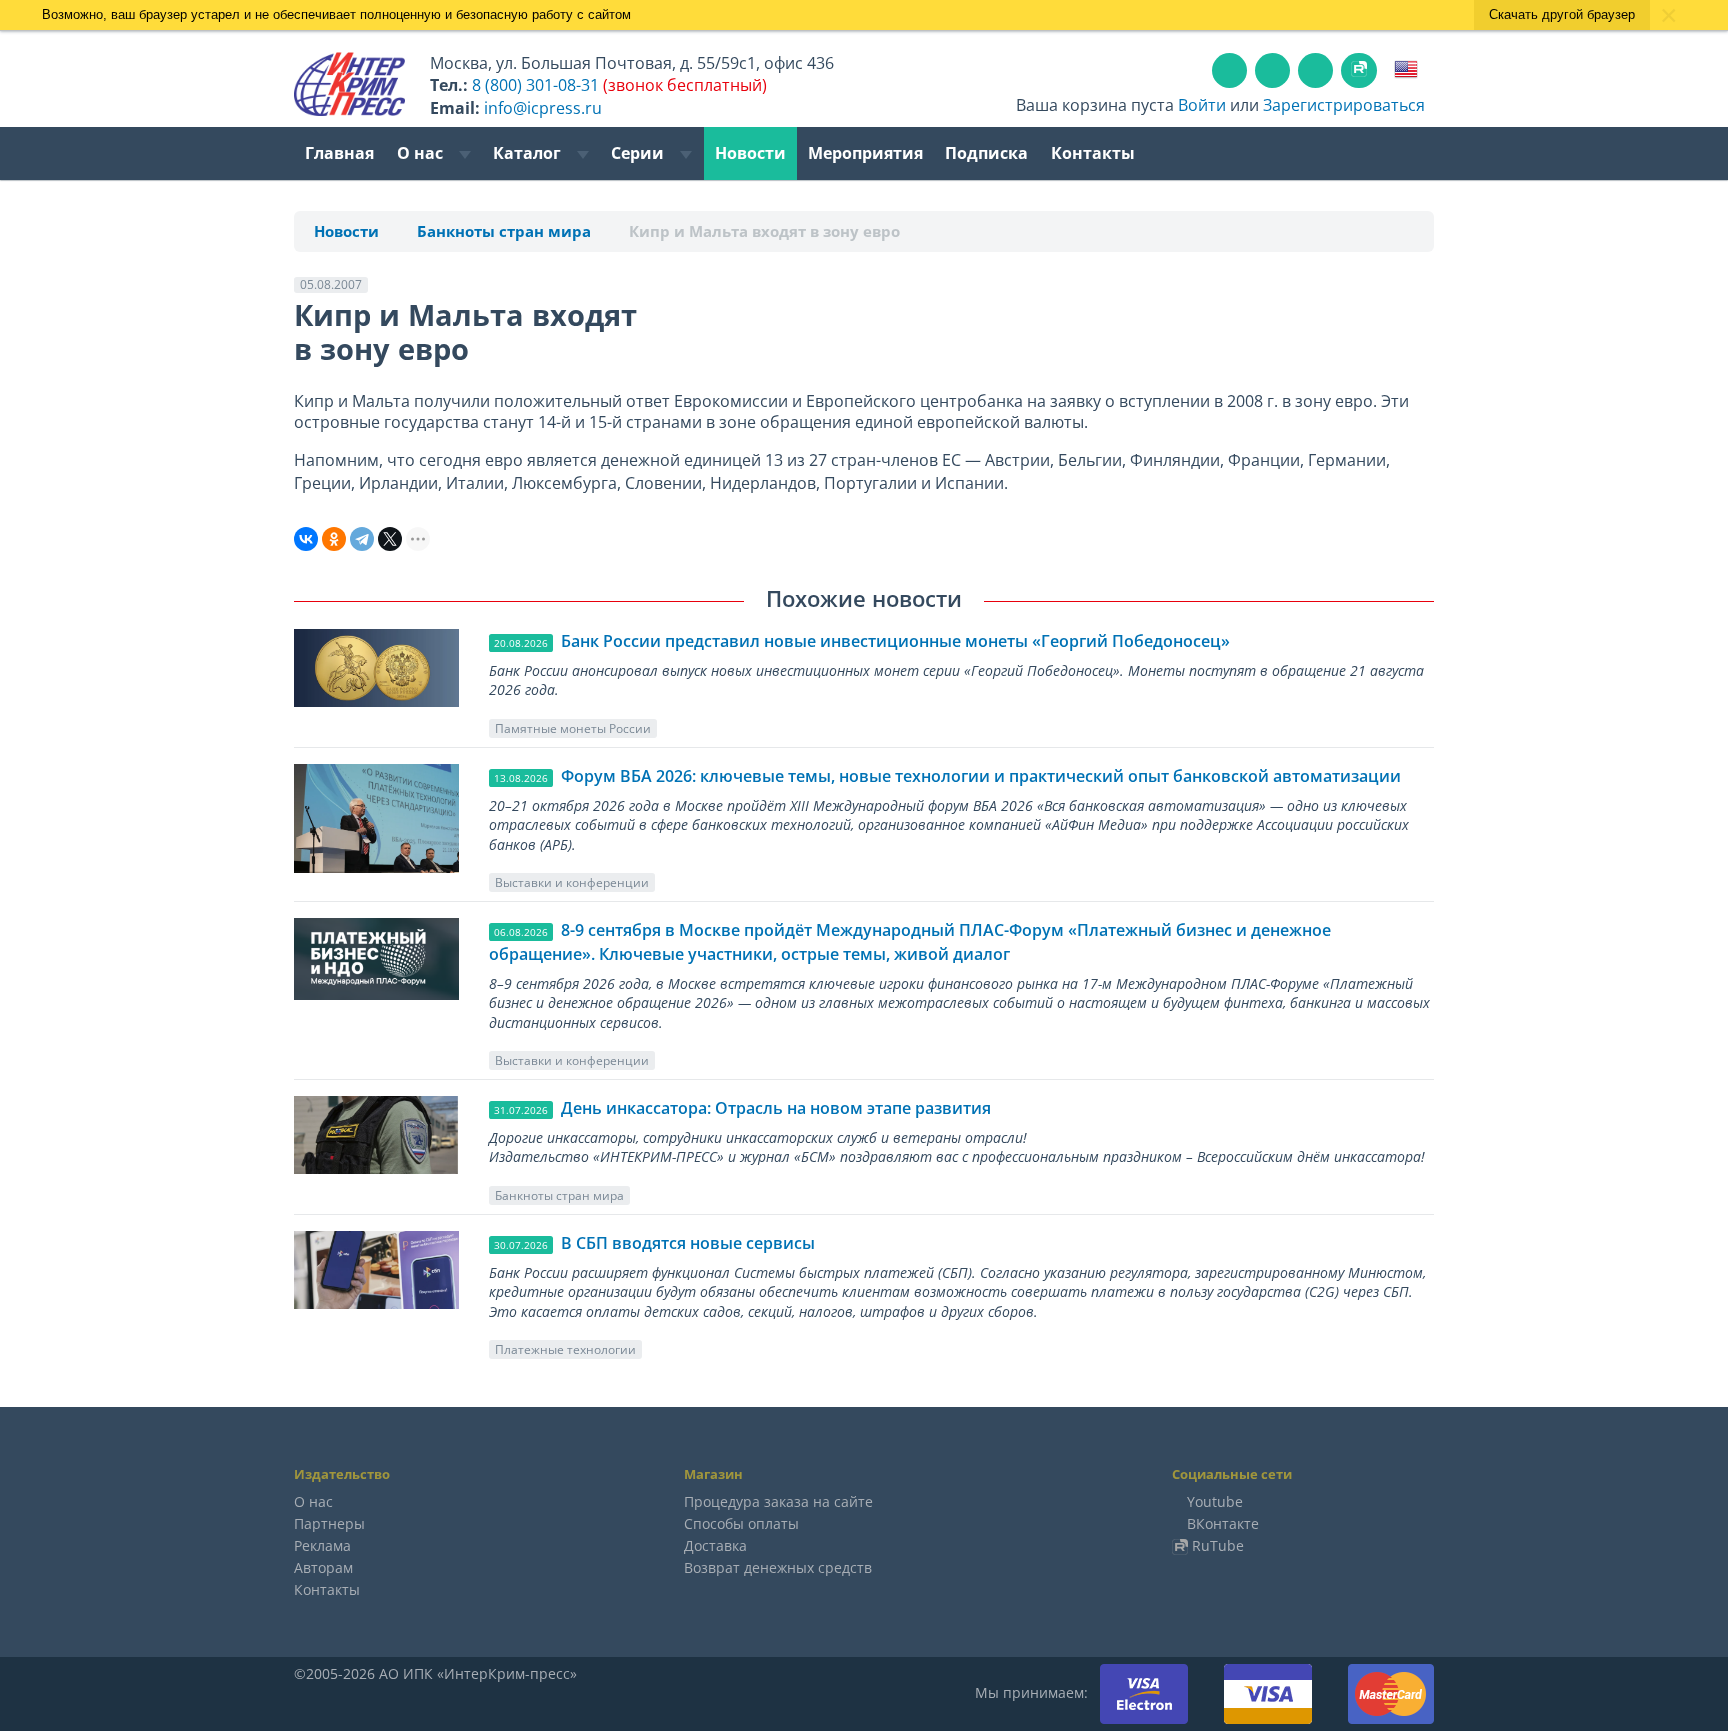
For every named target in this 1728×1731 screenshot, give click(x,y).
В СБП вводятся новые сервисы (688, 1243)
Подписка (986, 153)
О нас (422, 153)
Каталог (529, 153)
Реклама (322, 1545)
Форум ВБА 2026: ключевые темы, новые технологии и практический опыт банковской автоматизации (981, 776)
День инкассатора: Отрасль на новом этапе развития (776, 1108)
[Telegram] (362, 539)
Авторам (323, 1567)
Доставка (715, 1545)
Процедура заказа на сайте (778, 1501)
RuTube (1218, 1545)
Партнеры (329, 1523)
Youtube (1215, 1501)
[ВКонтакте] (306, 539)
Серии (639, 153)
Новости (750, 153)
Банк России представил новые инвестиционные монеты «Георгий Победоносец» (895, 641)
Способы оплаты (741, 1523)
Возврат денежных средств (778, 1567)
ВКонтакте (1223, 1523)
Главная (339, 153)
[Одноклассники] (334, 539)
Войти (1202, 105)
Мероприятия (865, 153)
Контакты (1093, 153)
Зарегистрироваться (1344, 105)
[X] (390, 539)
